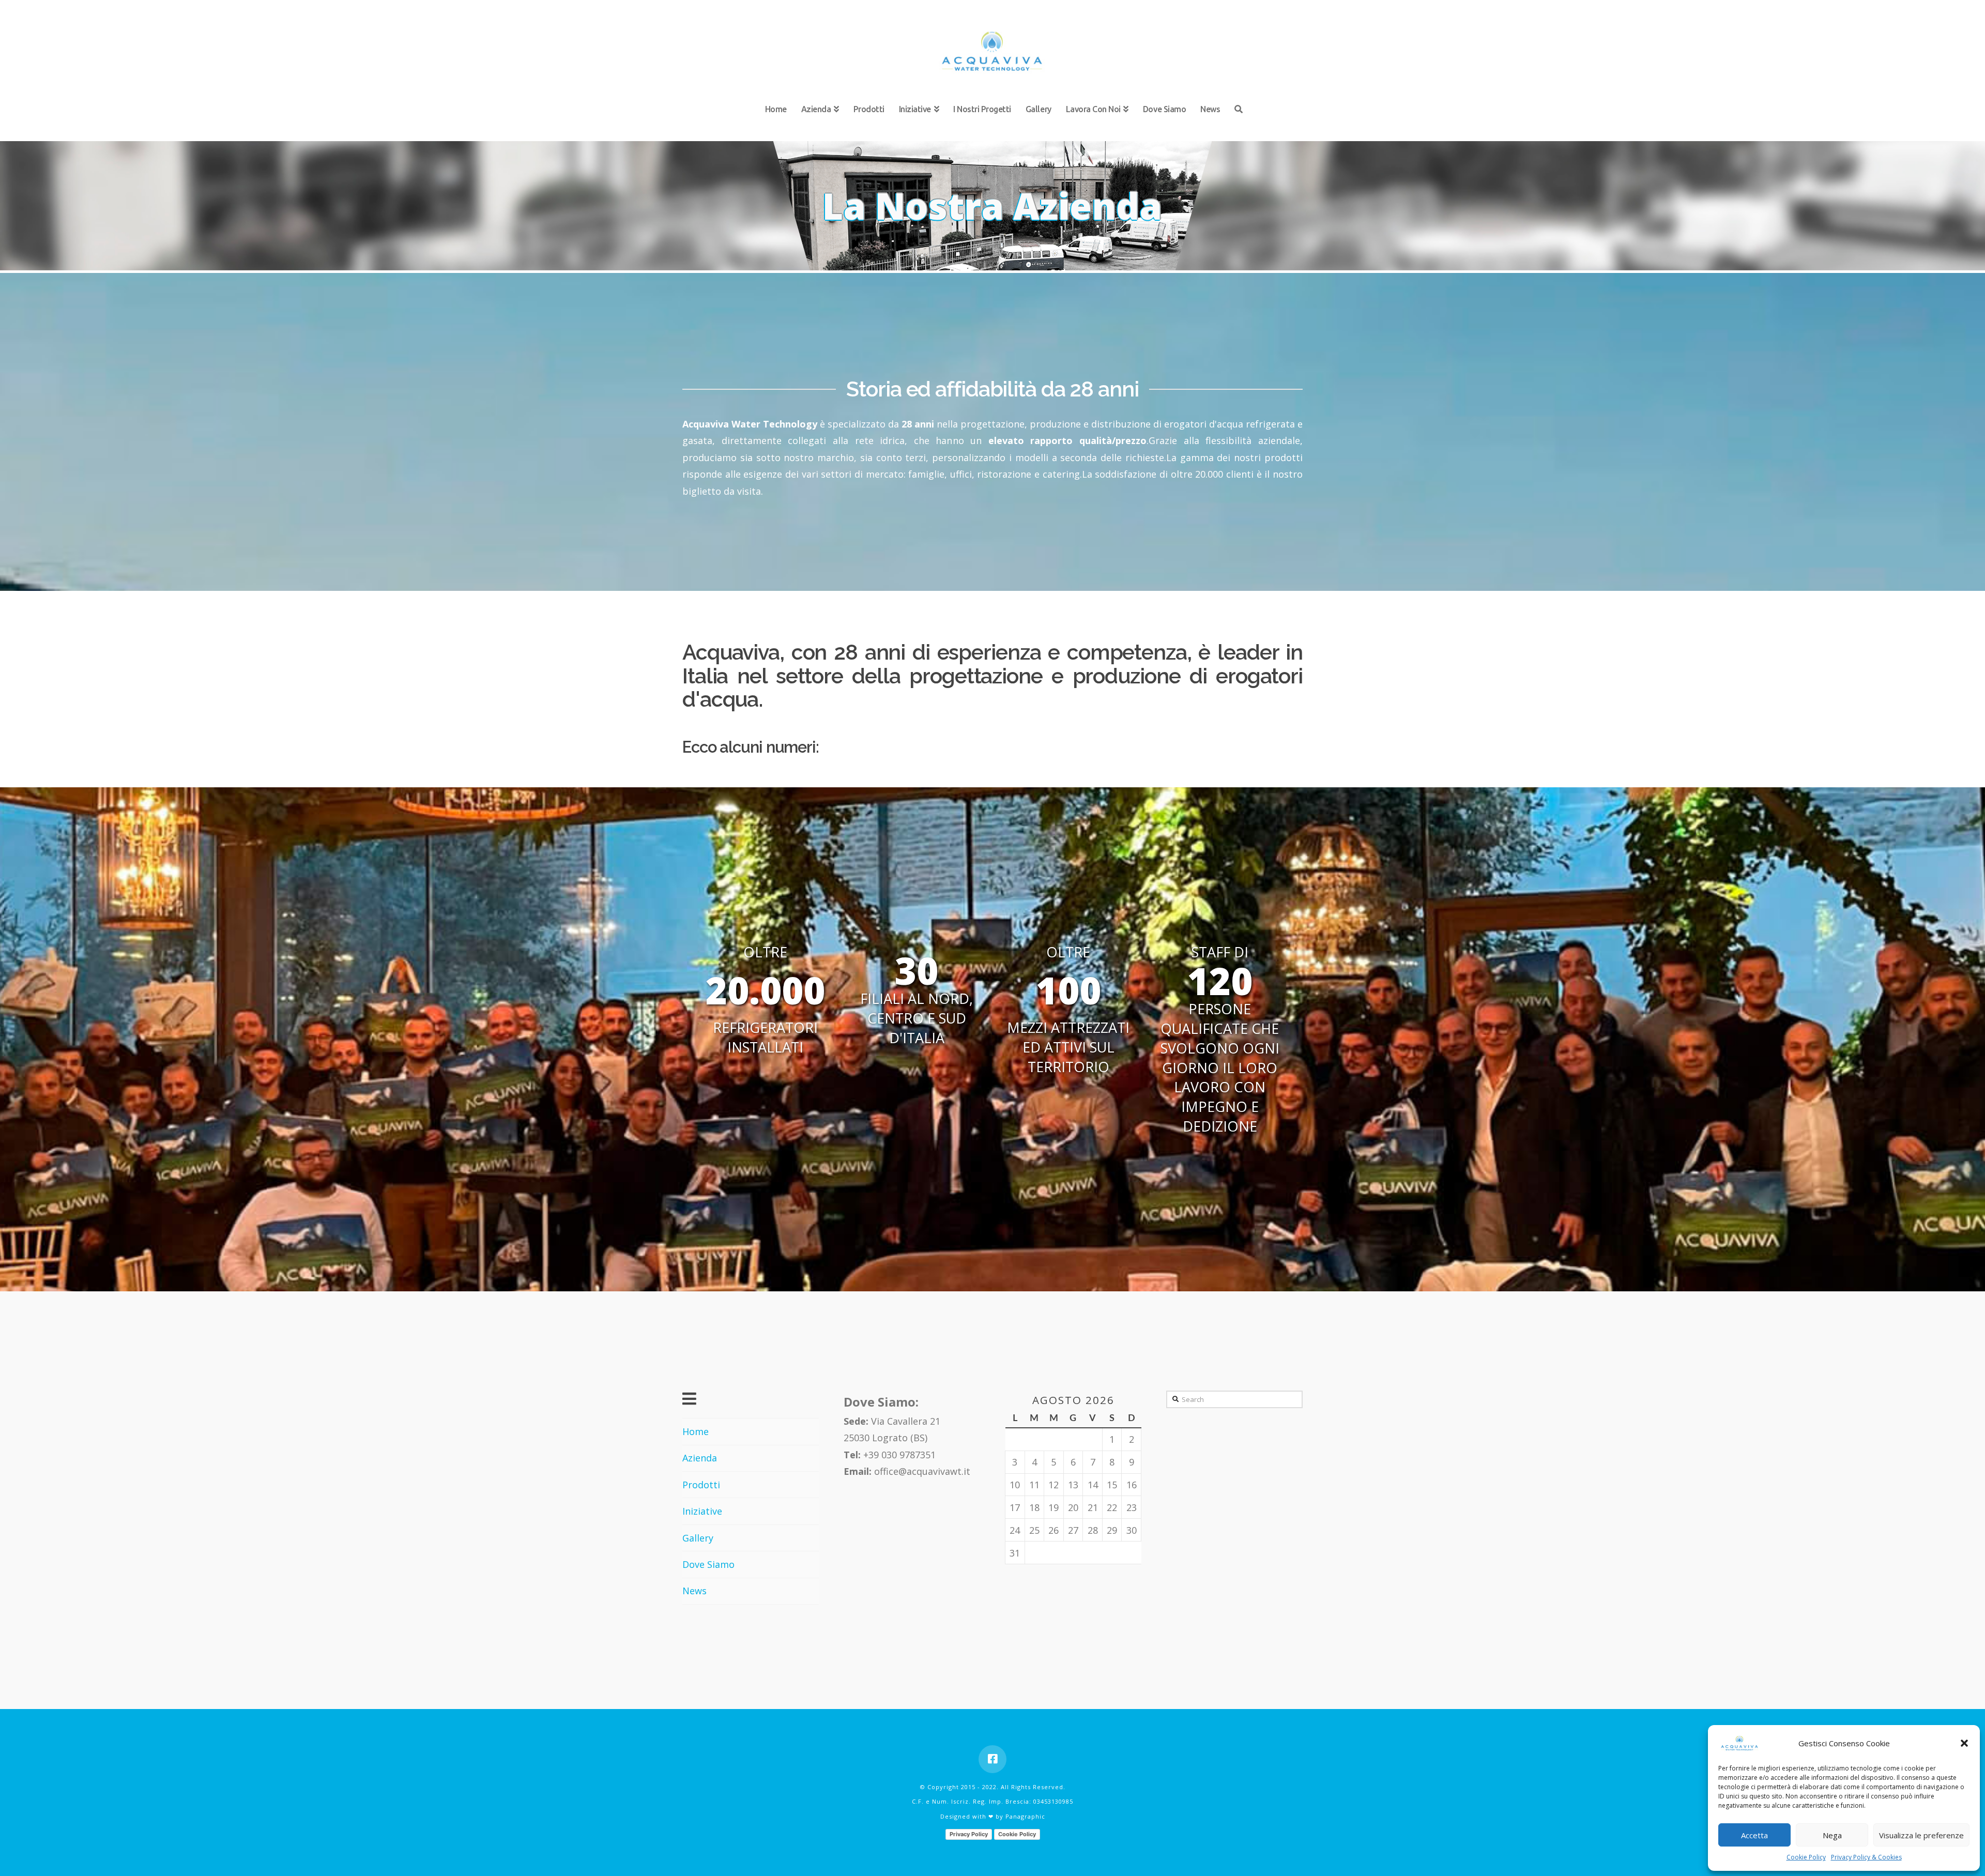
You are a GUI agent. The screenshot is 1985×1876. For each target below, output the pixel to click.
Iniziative (702, 1511)
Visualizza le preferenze (1921, 1835)
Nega (1832, 1835)
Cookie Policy (1806, 1857)
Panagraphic (1025, 1816)
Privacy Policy (969, 1834)
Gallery (698, 1538)
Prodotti (701, 1485)
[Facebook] (993, 1759)
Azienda (700, 1458)
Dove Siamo (708, 1564)
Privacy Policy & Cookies (1866, 1857)
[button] (1964, 1743)
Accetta (1754, 1835)
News (694, 1591)
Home (696, 1431)
